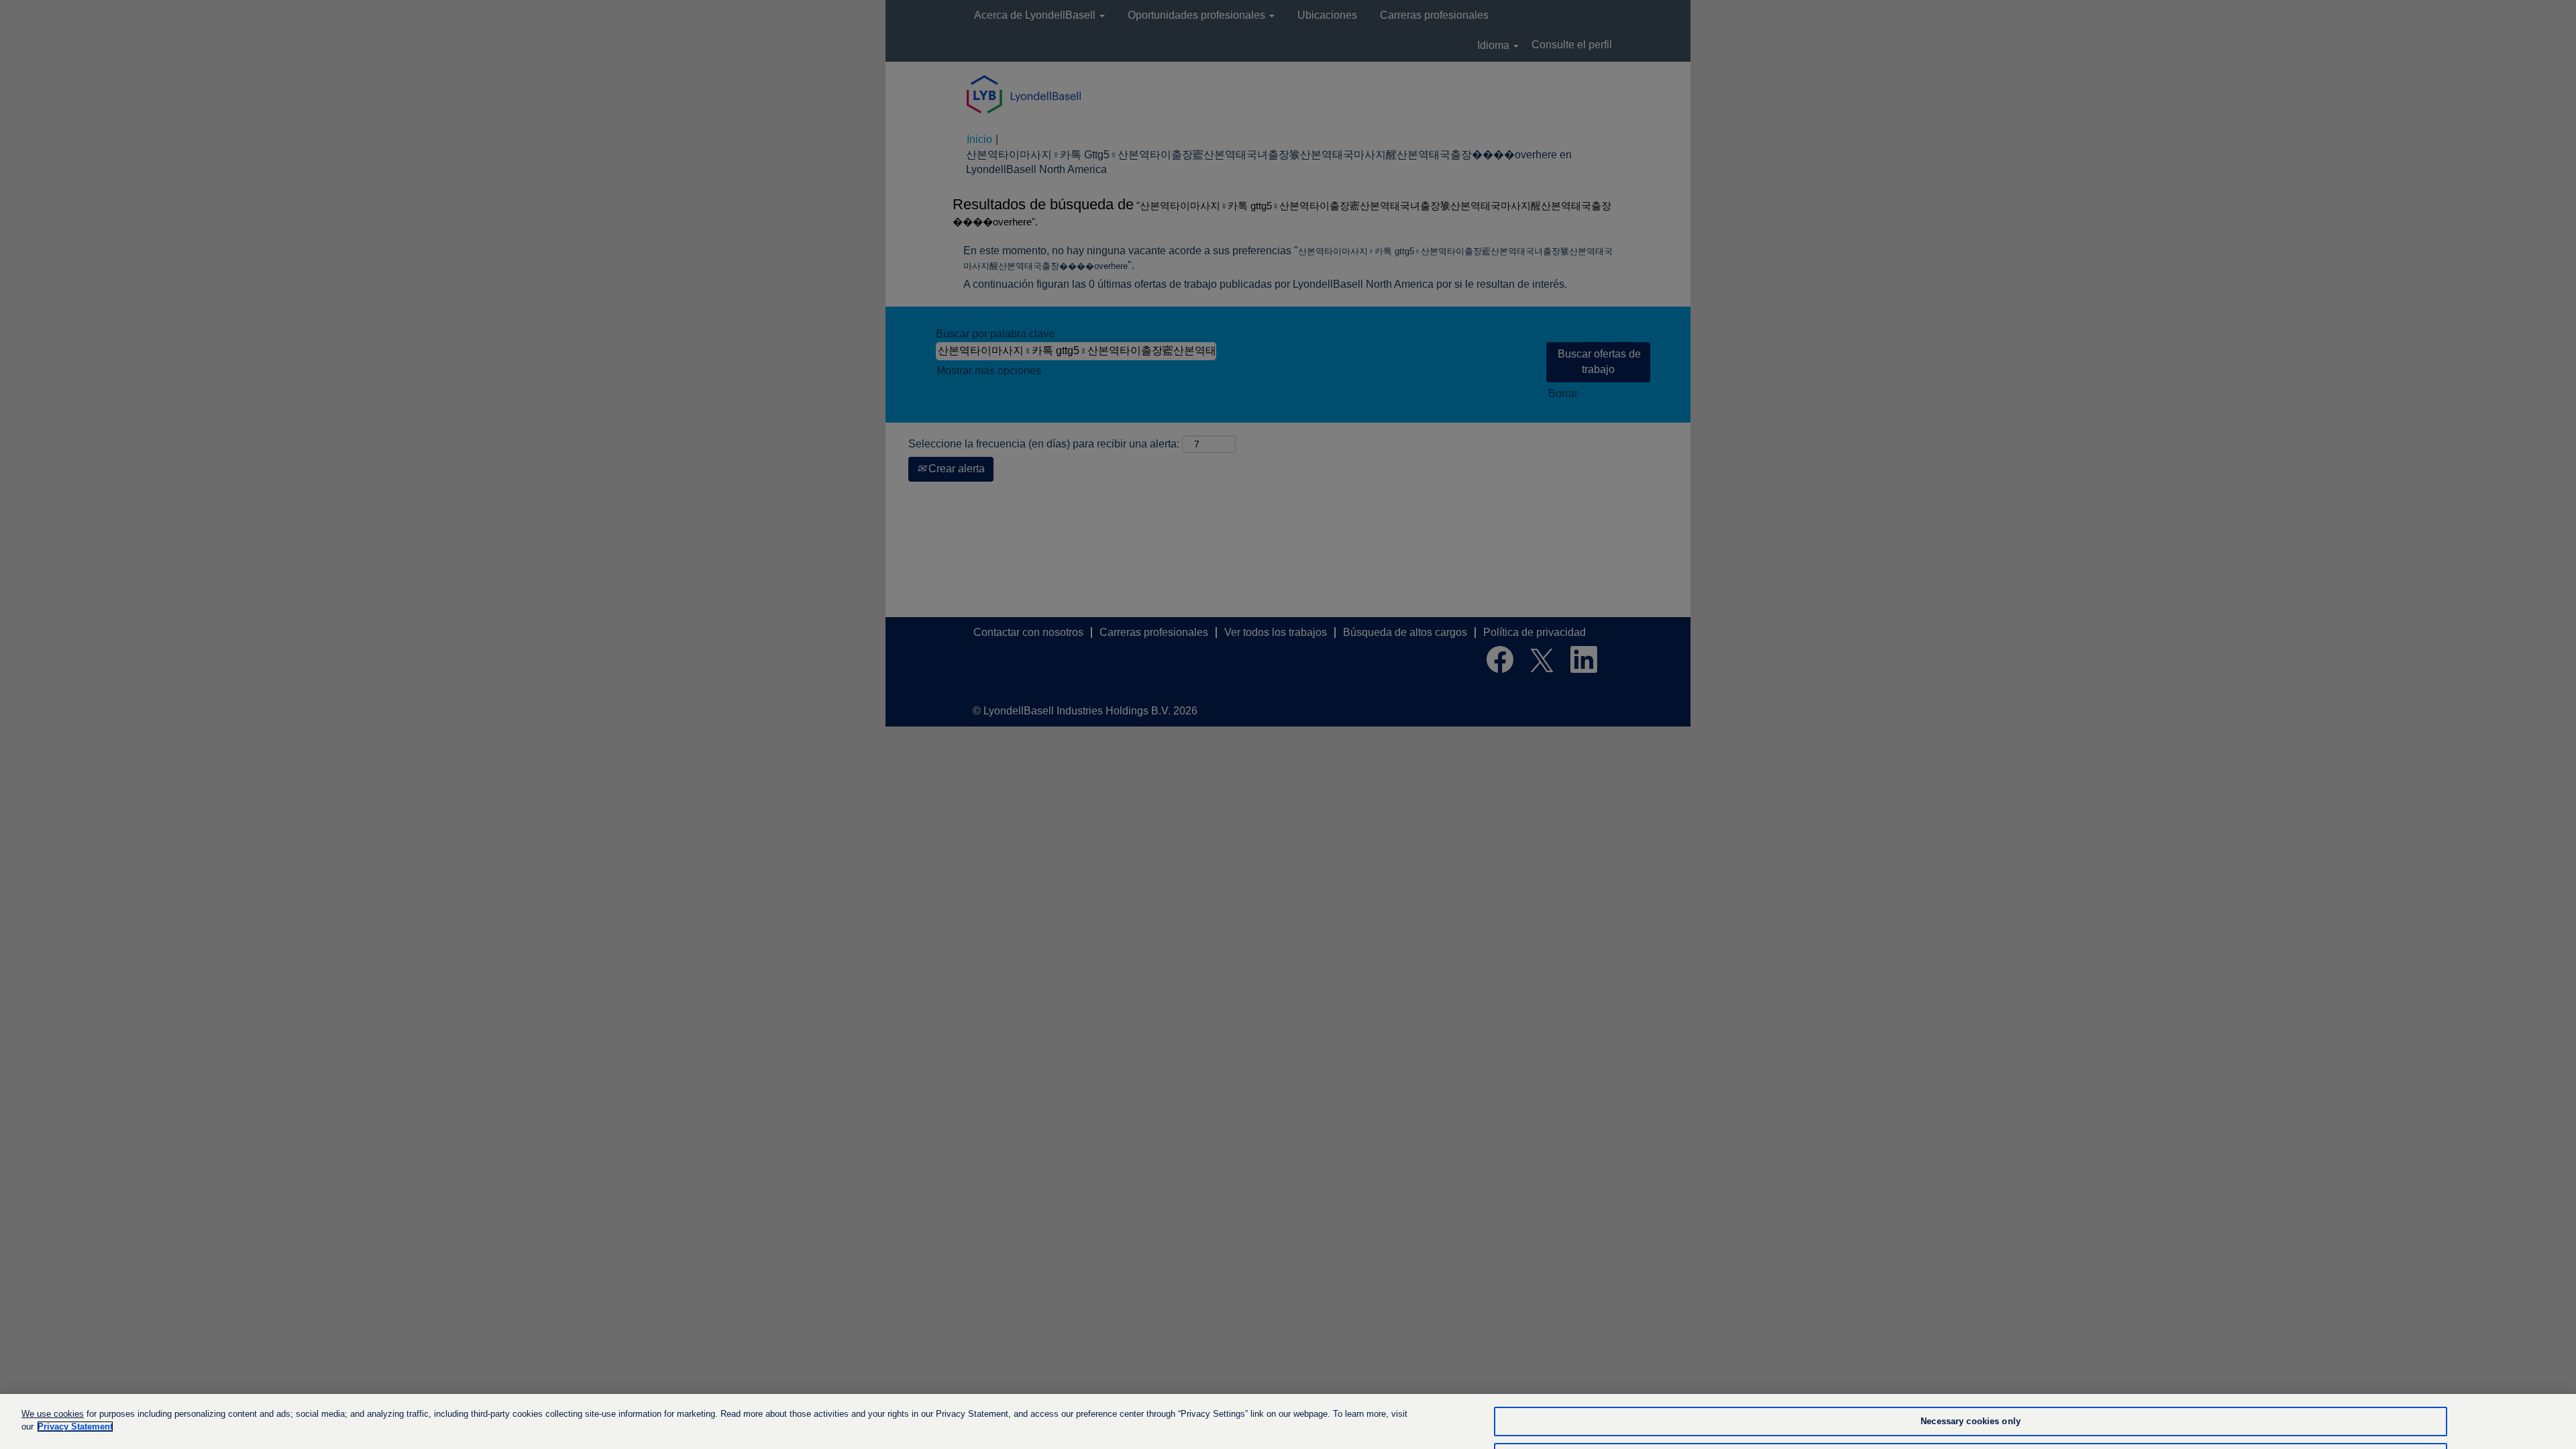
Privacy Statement (75, 1427)
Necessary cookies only (1971, 1422)
